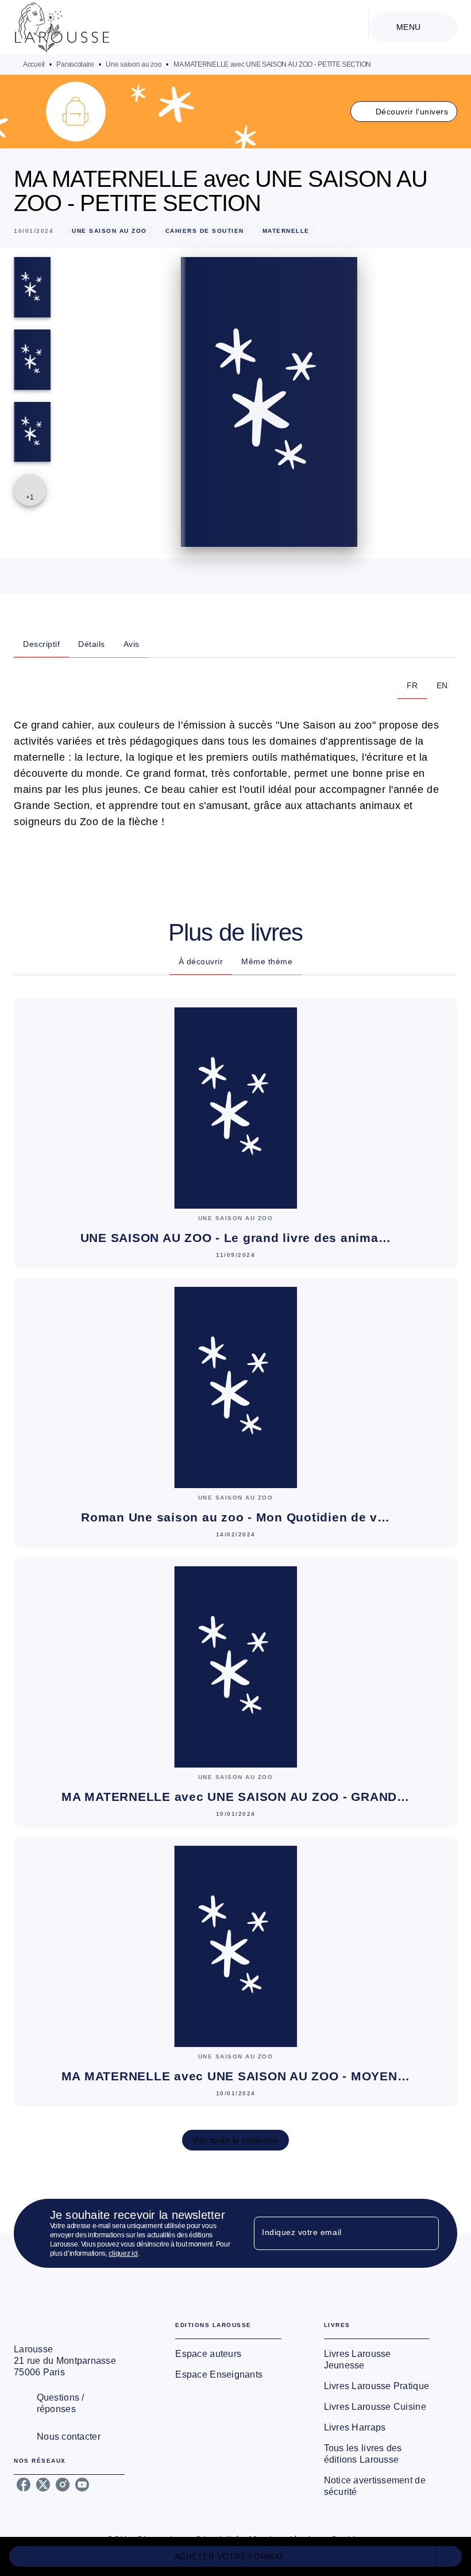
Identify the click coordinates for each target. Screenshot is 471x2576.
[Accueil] (62, 27)
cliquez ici (123, 2253)
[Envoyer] (425, 2233)
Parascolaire (75, 64)
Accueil (34, 64)
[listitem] (24, 2485)
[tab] (41, 644)
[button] (404, 112)
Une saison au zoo (134, 64)
